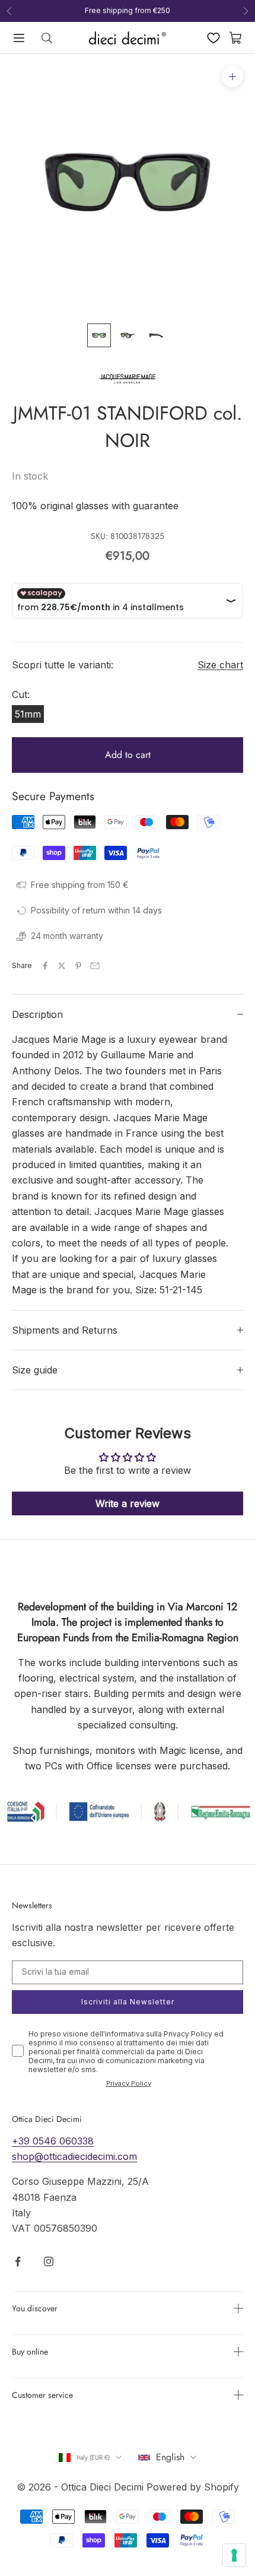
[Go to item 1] (99, 335)
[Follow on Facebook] (18, 2261)
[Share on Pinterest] (78, 966)
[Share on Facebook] (45, 966)
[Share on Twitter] (62, 966)
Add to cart (128, 755)
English (170, 2457)
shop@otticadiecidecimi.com (74, 2156)
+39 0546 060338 (53, 2141)
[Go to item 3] (156, 335)
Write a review (128, 1503)
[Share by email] (95, 966)
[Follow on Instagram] (49, 2261)
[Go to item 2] (128, 335)
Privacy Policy (129, 2083)
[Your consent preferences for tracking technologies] (234, 2555)
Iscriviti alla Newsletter (128, 2002)
